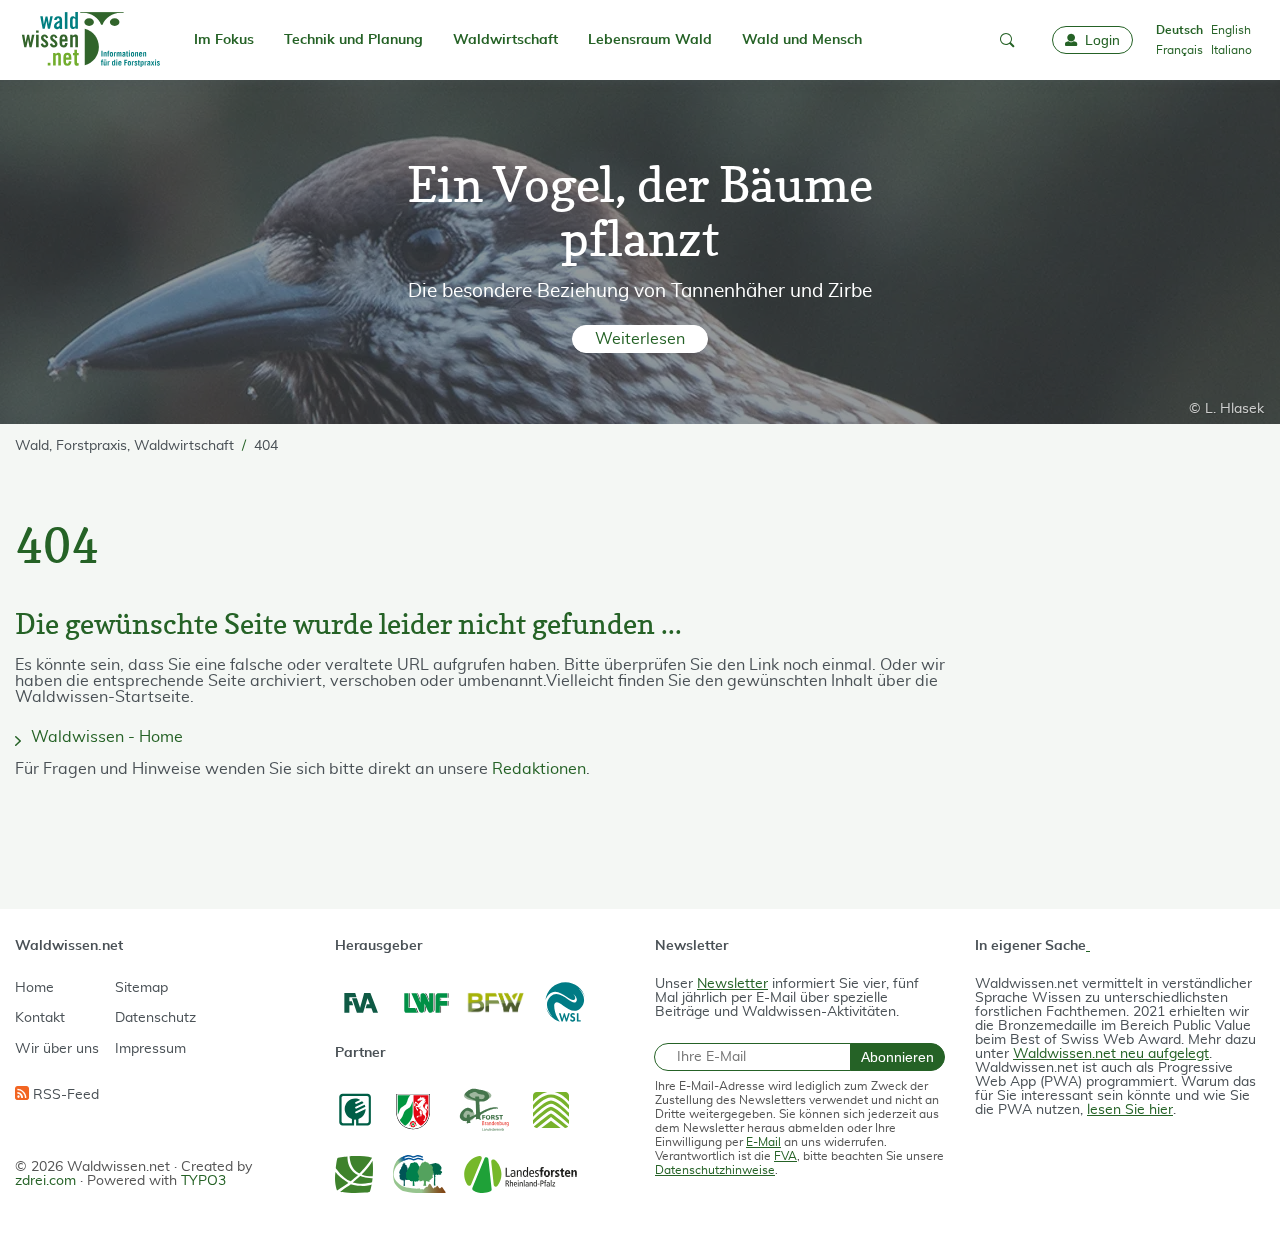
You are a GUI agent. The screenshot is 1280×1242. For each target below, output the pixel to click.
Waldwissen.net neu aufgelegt (1111, 1054)
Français (1179, 50)
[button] (1007, 40)
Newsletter (732, 984)
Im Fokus (224, 40)
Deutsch (1179, 30)
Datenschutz (155, 1018)
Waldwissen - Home (107, 737)
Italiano (1231, 50)
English (1231, 30)
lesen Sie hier (1130, 1110)
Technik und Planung (353, 40)
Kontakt (40, 1018)
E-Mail (763, 1142)
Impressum (150, 1049)
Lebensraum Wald (650, 40)
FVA (785, 1156)
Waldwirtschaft (505, 40)
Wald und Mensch (802, 40)
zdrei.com (45, 1181)
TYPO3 (203, 1181)
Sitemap (141, 988)
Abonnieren (897, 1057)
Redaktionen (539, 769)
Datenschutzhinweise (715, 1170)
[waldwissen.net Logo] (89, 40)
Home (34, 988)
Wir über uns (57, 1049)
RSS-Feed (64, 1095)
